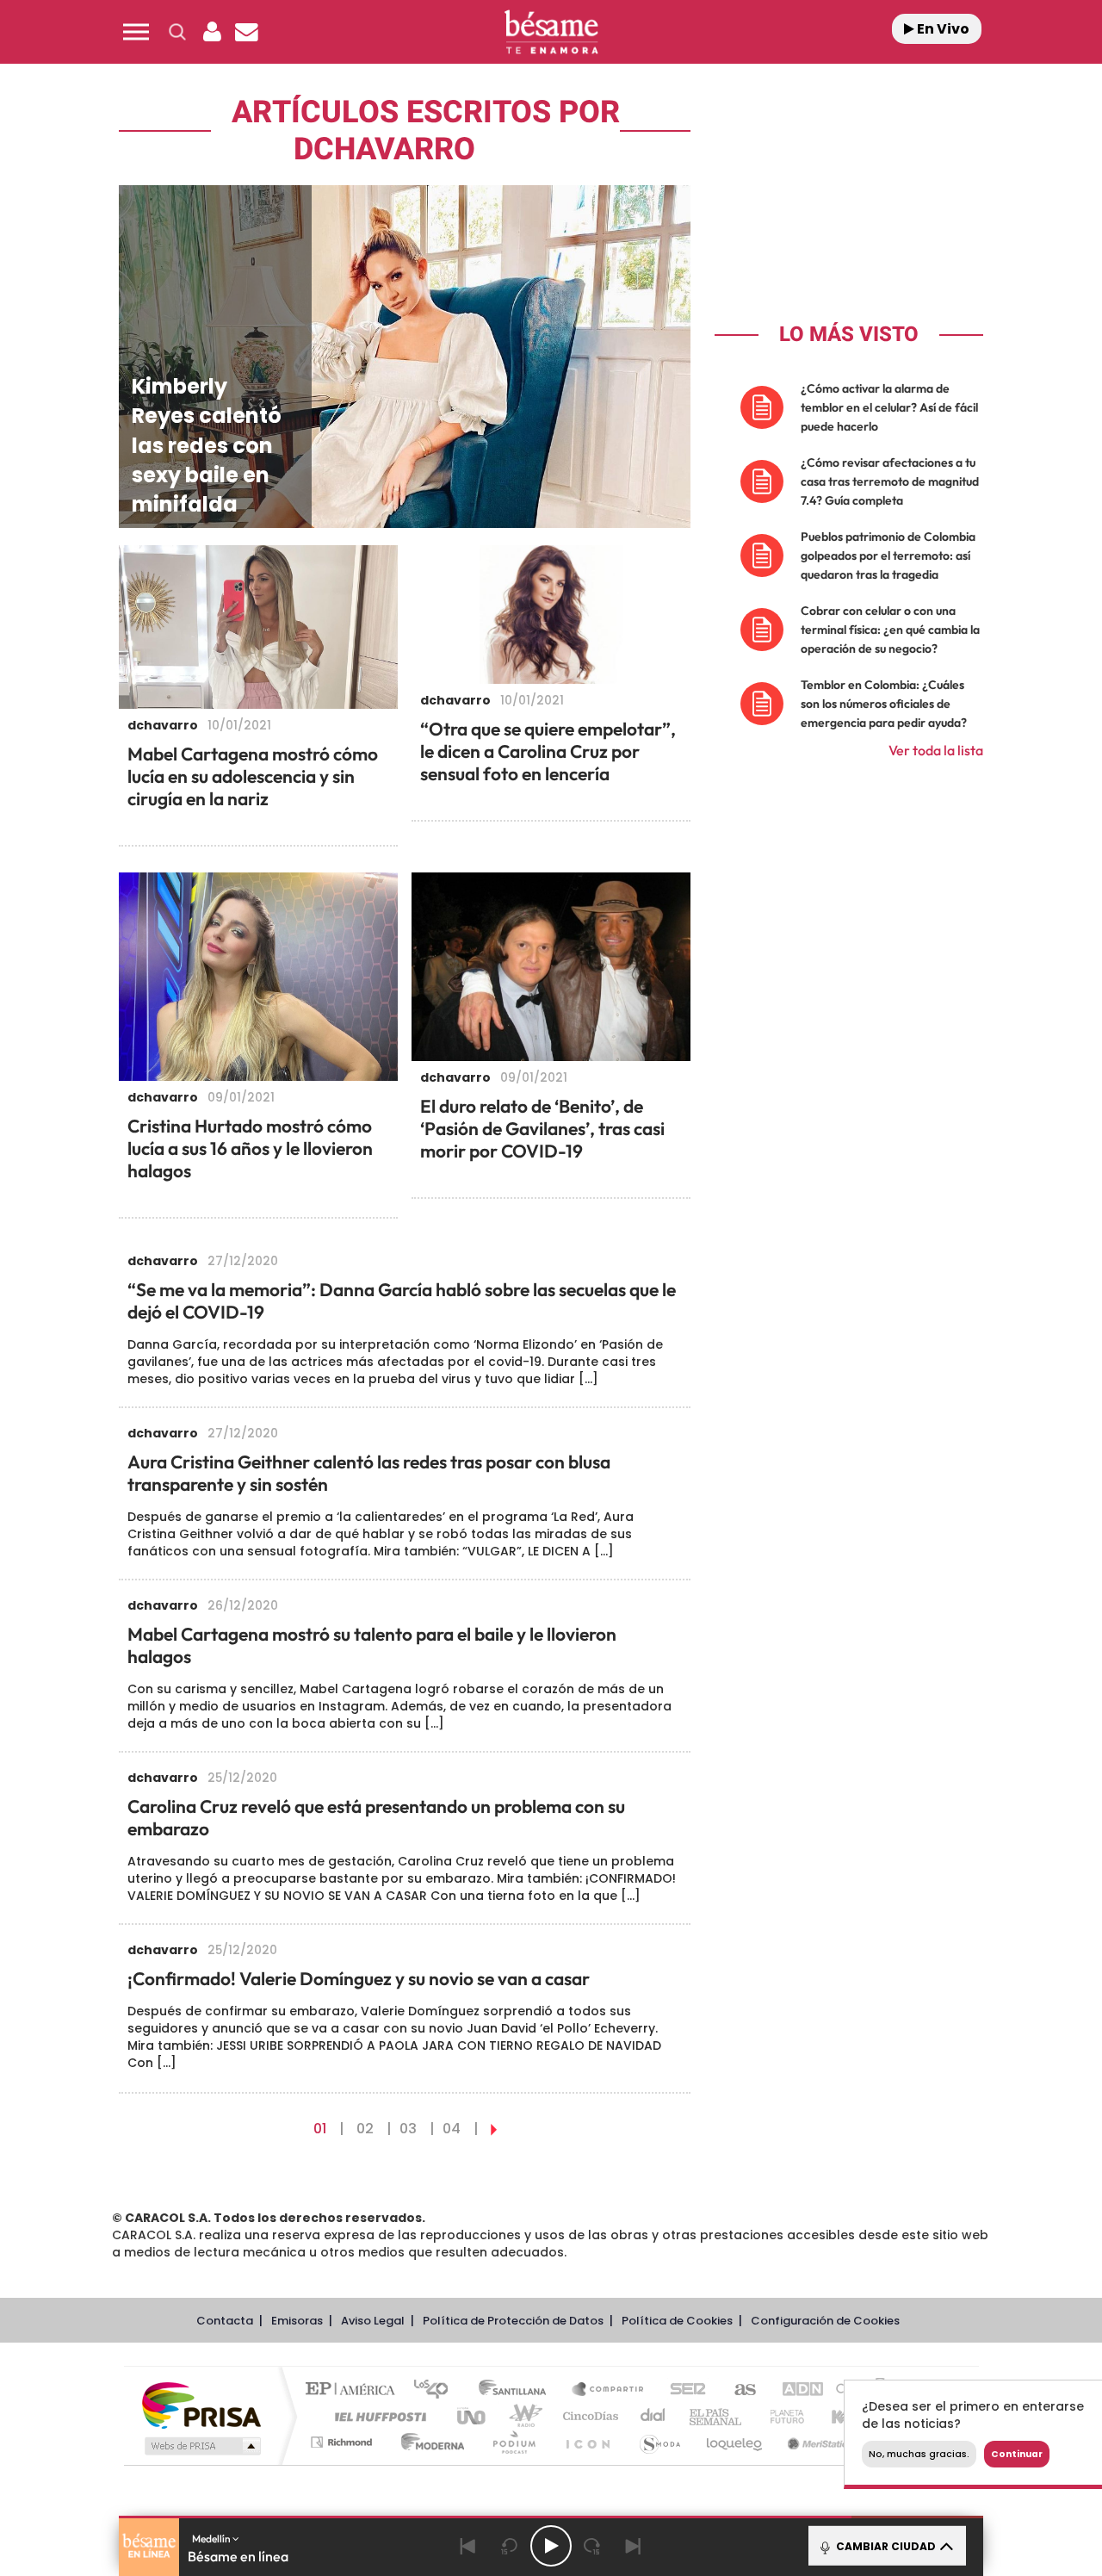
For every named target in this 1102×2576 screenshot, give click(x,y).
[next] (494, 2129)
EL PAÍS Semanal (717, 2416)
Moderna (428, 2442)
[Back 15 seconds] (510, 2546)
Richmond (344, 2442)
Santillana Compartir (609, 2390)
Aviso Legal (373, 2321)
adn (794, 2390)
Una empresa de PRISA (201, 2404)
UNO (473, 2416)
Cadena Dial (653, 2416)
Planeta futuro (780, 2416)
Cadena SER (683, 2390)
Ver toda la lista (936, 750)
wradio (522, 2416)
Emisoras (297, 2321)
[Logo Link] (551, 32)
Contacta (225, 2321)
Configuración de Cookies (825, 2321)
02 (365, 2129)
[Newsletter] (246, 32)
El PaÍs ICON (587, 2442)
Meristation (818, 2442)
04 (452, 2129)
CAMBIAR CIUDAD (885, 2546)
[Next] (634, 2546)
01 (320, 2129)
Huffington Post (377, 2416)
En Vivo (942, 29)
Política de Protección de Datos (513, 2321)
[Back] (468, 2546)
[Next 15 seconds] (592, 2546)
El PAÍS (354, 2390)
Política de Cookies (677, 2321)
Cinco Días (588, 2416)
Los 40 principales (437, 2390)
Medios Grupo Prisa (201, 2446)
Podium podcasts (513, 2442)
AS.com (737, 2390)
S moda (659, 2442)
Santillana (517, 2390)
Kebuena (842, 2416)
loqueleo (735, 2442)
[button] (136, 32)
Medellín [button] (212, 2539)
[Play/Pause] (551, 2546)
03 (408, 2129)
